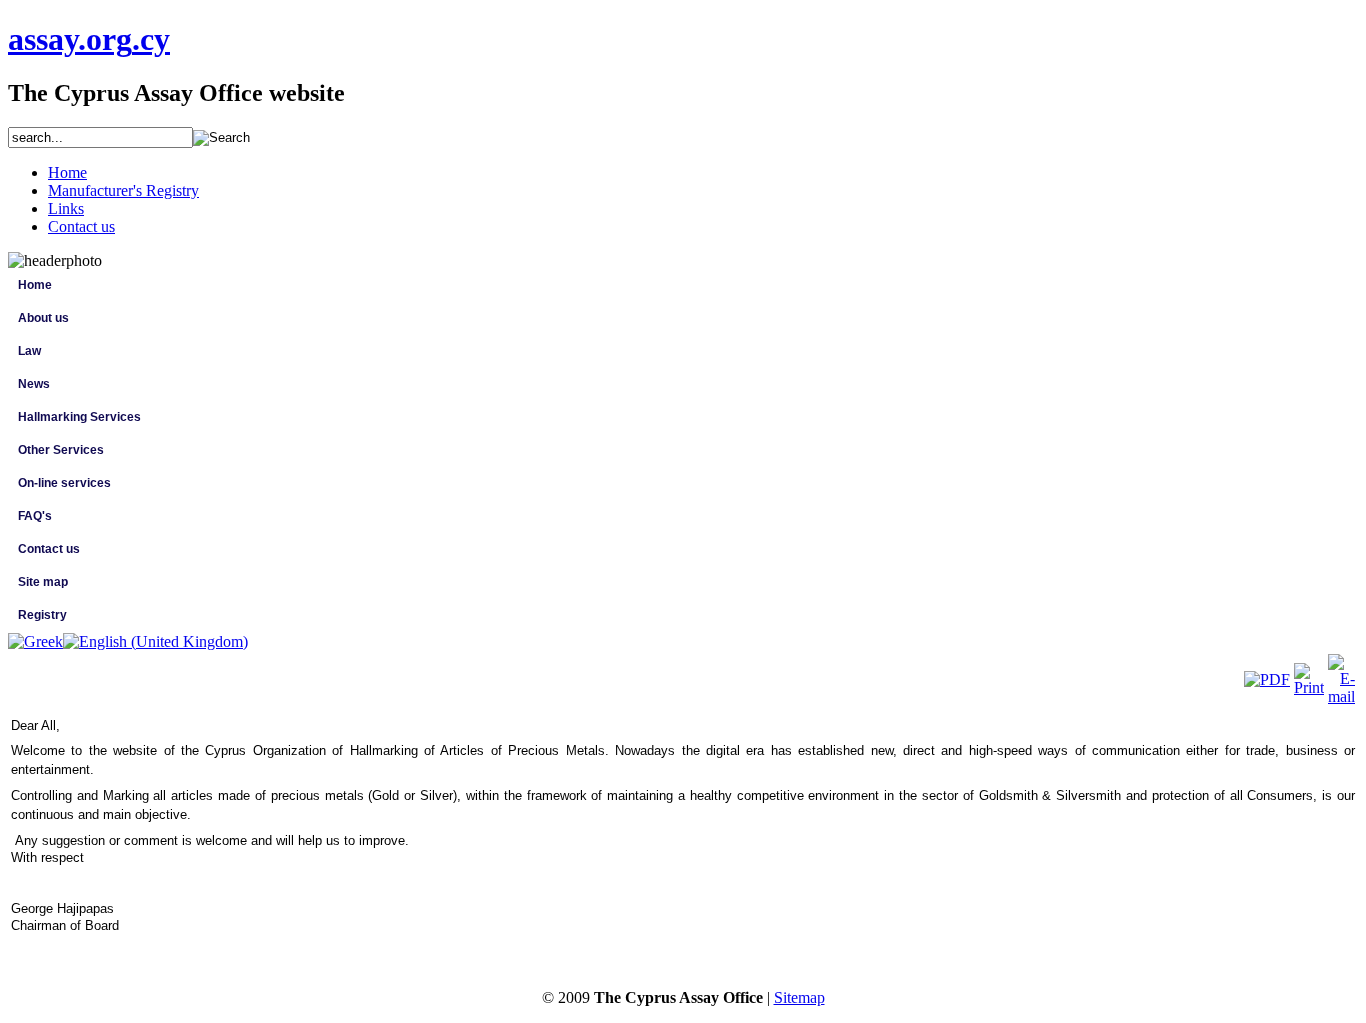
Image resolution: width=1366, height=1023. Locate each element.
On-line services (64, 483)
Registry (42, 615)
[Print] (1309, 687)
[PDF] (1267, 679)
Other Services (61, 450)
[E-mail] (1341, 696)
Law (29, 351)
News (34, 384)
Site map (43, 582)
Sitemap (799, 997)
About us (43, 318)
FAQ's (35, 516)
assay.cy (89, 39)
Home (35, 285)
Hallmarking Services (79, 417)
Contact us (49, 549)
